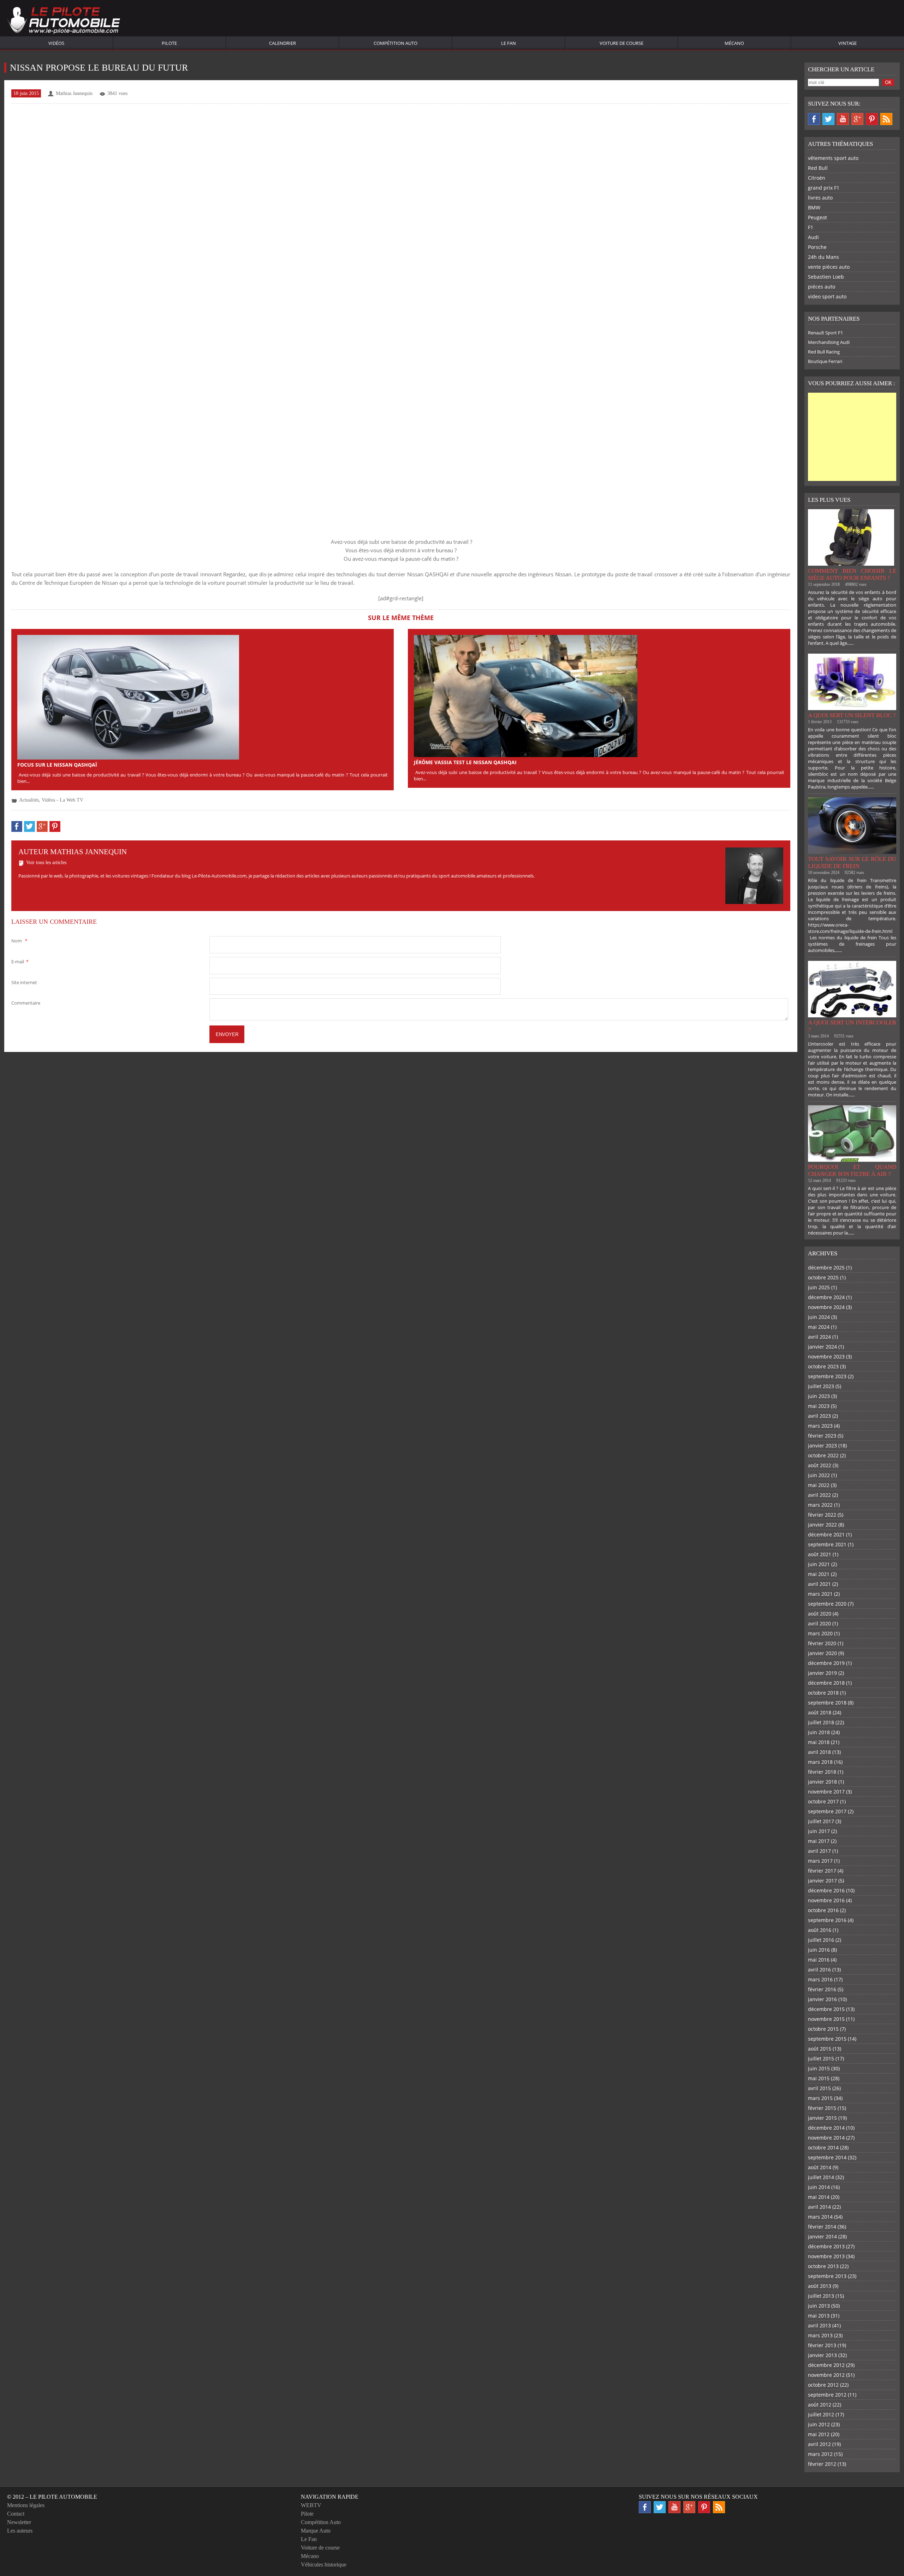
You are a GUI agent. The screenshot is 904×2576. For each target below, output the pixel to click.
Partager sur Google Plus (42, 826)
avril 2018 (819, 1752)
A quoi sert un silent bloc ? (852, 715)
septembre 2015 (827, 2039)
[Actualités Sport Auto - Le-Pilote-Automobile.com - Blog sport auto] (64, 21)
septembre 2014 (827, 2157)
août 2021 (820, 1554)
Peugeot (817, 217)
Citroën (817, 178)
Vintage (847, 43)
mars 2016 (820, 1979)
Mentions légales (26, 2505)
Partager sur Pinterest (55, 826)
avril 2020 (819, 1623)
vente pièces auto (829, 267)
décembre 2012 (826, 2365)
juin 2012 (819, 2424)
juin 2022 (819, 1475)
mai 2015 (819, 2078)
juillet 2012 (821, 2414)
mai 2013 (819, 2316)
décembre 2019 (826, 1663)
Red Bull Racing (824, 352)
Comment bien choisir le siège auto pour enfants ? (852, 574)
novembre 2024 (826, 1307)
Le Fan (509, 43)
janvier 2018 (822, 1782)
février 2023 (822, 1436)
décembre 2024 (826, 1297)
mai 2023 (819, 1406)
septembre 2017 (827, 1811)
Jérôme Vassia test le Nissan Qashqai (465, 762)
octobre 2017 (823, 1801)
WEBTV (311, 2505)
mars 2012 (820, 2454)
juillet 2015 (821, 2059)
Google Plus (857, 119)
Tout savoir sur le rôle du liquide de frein (852, 862)
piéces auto (822, 287)
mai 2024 (819, 1327)
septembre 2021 (827, 1544)
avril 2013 (819, 2325)
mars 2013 (820, 2335)
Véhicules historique (324, 2565)
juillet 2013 (821, 2296)
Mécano (734, 43)
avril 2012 (819, 2444)
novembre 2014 (826, 2138)
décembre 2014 (826, 2128)
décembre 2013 (826, 2246)
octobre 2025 (823, 1277)
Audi (813, 237)
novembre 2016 (826, 1900)
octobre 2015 (823, 2029)
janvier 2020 (822, 1653)
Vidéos (56, 43)
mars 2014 (820, 2217)
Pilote (169, 43)
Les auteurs (20, 2531)
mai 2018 (819, 1742)
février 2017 (822, 1871)
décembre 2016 (826, 1890)
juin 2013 (819, 2306)
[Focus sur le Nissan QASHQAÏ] (128, 697)
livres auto (820, 198)
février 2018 (822, 1772)
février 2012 (822, 2464)
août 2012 (820, 2405)
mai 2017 (819, 1841)
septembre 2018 (827, 1703)
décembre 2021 (826, 1534)
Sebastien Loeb (826, 277)
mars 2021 (820, 1594)
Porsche (817, 247)
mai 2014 (819, 2197)
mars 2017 (820, 1861)
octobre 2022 (823, 1455)
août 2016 (820, 1930)
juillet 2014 (821, 2177)
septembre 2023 (827, 1376)
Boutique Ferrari (825, 361)
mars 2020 (820, 1633)
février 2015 (822, 2108)
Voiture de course (621, 43)
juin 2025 (819, 1287)
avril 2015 (819, 2088)
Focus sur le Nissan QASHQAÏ (57, 765)
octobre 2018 (823, 1693)
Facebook (814, 119)
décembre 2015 (826, 2009)
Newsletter (19, 2522)
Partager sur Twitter (29, 826)
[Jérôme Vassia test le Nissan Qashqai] (526, 695)
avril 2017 (819, 1851)
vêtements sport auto (833, 158)
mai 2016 (819, 1960)
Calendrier (282, 43)
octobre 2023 (823, 1366)
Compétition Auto (395, 43)
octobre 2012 (823, 2385)
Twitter (828, 119)
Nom (19, 941)
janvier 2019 (822, 1673)
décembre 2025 (826, 1268)
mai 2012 (819, 2434)
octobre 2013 (823, 2266)
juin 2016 (819, 1950)
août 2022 (820, 1465)
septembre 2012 (827, 2395)
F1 (811, 227)
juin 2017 (819, 1831)
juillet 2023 (821, 1386)
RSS (886, 119)
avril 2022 (819, 1495)
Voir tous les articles (46, 862)
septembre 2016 (827, 1920)
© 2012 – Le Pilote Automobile (52, 2497)
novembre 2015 (826, 2019)
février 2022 (822, 1515)
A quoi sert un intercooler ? (852, 1026)
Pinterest (872, 119)
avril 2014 (819, 2207)
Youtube (843, 119)
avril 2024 (819, 1337)
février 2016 (822, 1989)
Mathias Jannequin (74, 93)
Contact (16, 2514)
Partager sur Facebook (17, 826)
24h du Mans (823, 257)
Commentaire (26, 1003)
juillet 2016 (821, 1940)
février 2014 (822, 2227)
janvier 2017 (822, 1881)
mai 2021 (819, 1574)
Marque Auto (316, 2531)
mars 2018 (820, 1762)
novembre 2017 (826, 1792)
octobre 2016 (823, 1910)
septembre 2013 (827, 2276)
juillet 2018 (821, 1722)
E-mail (20, 962)
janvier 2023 (822, 1445)
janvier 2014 (822, 2236)
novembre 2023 (826, 1357)
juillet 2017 (821, 1821)
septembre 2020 (827, 1604)
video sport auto (827, 296)
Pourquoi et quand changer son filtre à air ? (852, 1170)
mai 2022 (819, 1485)
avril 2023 (819, 1416)
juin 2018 (819, 1732)
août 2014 (820, 2167)
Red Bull (818, 168)
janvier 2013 (822, 2355)
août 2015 (820, 2049)
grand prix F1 (824, 188)
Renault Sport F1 (825, 333)
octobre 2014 (823, 2147)
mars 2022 (820, 1505)
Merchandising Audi (829, 342)
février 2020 (822, 1643)
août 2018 (820, 1712)
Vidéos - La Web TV (63, 800)
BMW (814, 207)
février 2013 (822, 2345)
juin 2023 (819, 1396)
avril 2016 (819, 1970)
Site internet (24, 982)
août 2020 (820, 1614)
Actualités (29, 800)
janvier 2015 (822, 2118)
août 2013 (820, 2286)
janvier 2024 (822, 1347)
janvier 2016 (822, 1999)
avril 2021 (819, 1584)
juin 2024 (819, 1317)
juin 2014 (819, 2187)
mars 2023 (820, 1426)
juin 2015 (819, 2068)
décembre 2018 (826, 1683)
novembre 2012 (826, 2375)
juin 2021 (819, 1564)
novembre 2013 (826, 2256)
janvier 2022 (822, 1525)
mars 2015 (820, 2098)
